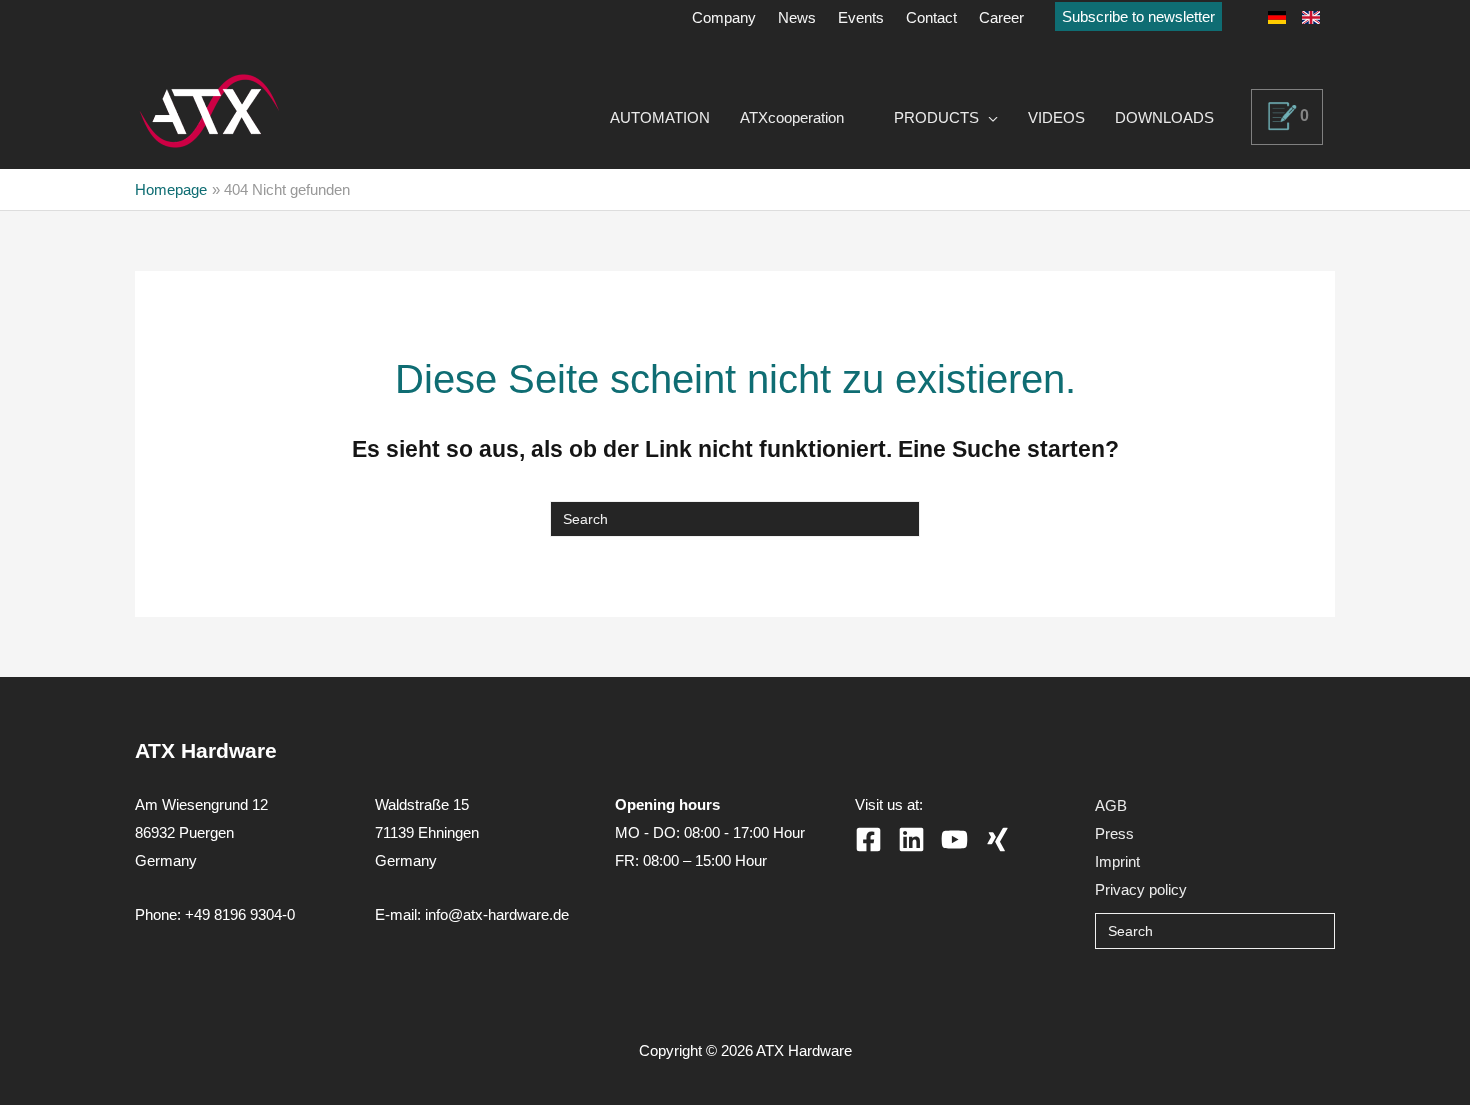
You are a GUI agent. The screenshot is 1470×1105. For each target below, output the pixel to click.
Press (1114, 833)
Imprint (1117, 861)
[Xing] (997, 839)
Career (1001, 17)
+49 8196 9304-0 (240, 914)
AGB (1111, 805)
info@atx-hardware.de (497, 914)
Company (724, 17)
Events (861, 17)
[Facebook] (868, 839)
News (797, 17)
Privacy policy (1141, 889)
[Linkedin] (911, 839)
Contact (931, 17)
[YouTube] (954, 839)
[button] (1145, 16)
